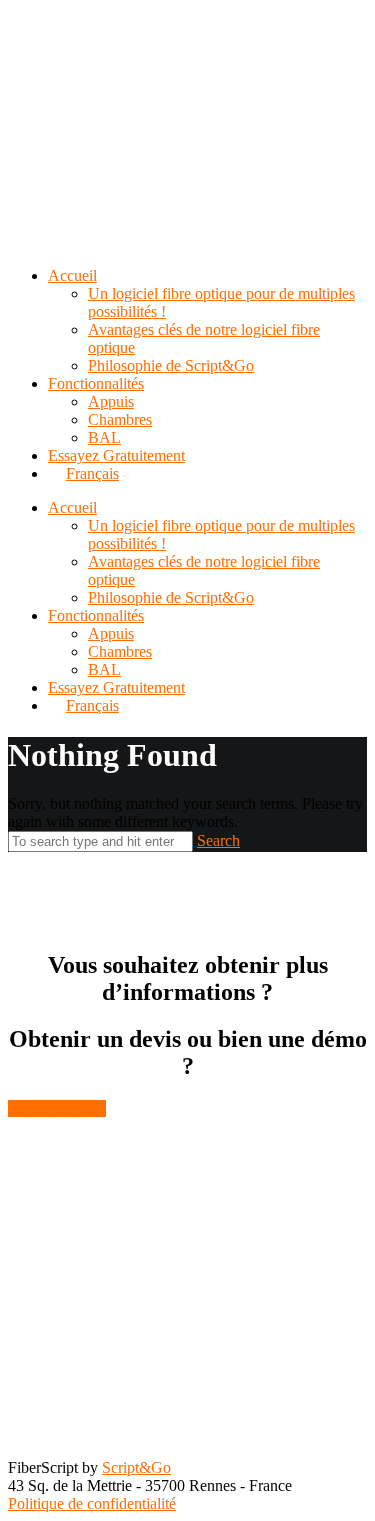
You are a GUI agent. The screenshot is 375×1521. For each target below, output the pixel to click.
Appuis (111, 633)
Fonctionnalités (96, 615)
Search (218, 840)
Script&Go (136, 1467)
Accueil (72, 507)
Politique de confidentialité (92, 1503)
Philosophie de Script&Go (171, 597)
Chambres (120, 651)
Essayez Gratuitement (116, 687)
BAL (104, 669)
